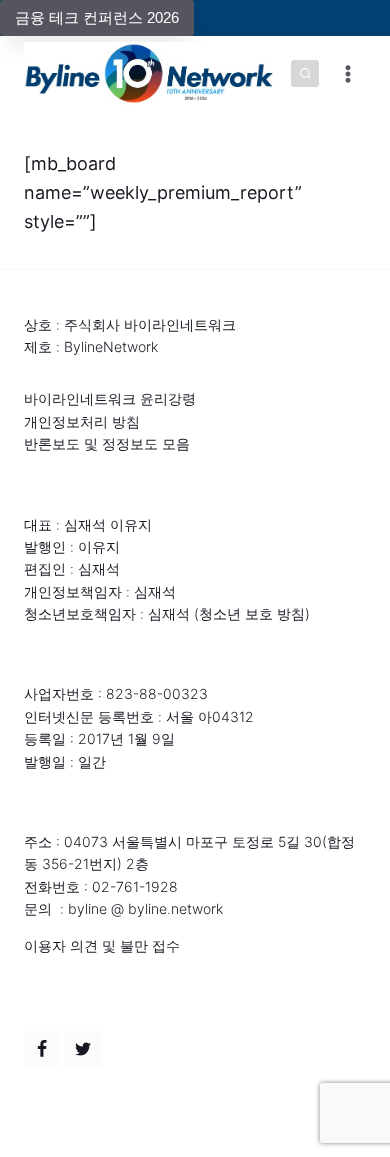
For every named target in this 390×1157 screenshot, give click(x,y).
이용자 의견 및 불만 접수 (102, 945)
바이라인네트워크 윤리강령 (110, 398)
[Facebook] (42, 1049)
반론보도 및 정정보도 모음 (107, 443)
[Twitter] (83, 1049)
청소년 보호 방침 (252, 613)
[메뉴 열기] (347, 73)
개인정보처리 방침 (82, 421)
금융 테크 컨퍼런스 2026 (97, 17)
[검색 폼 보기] (305, 74)
